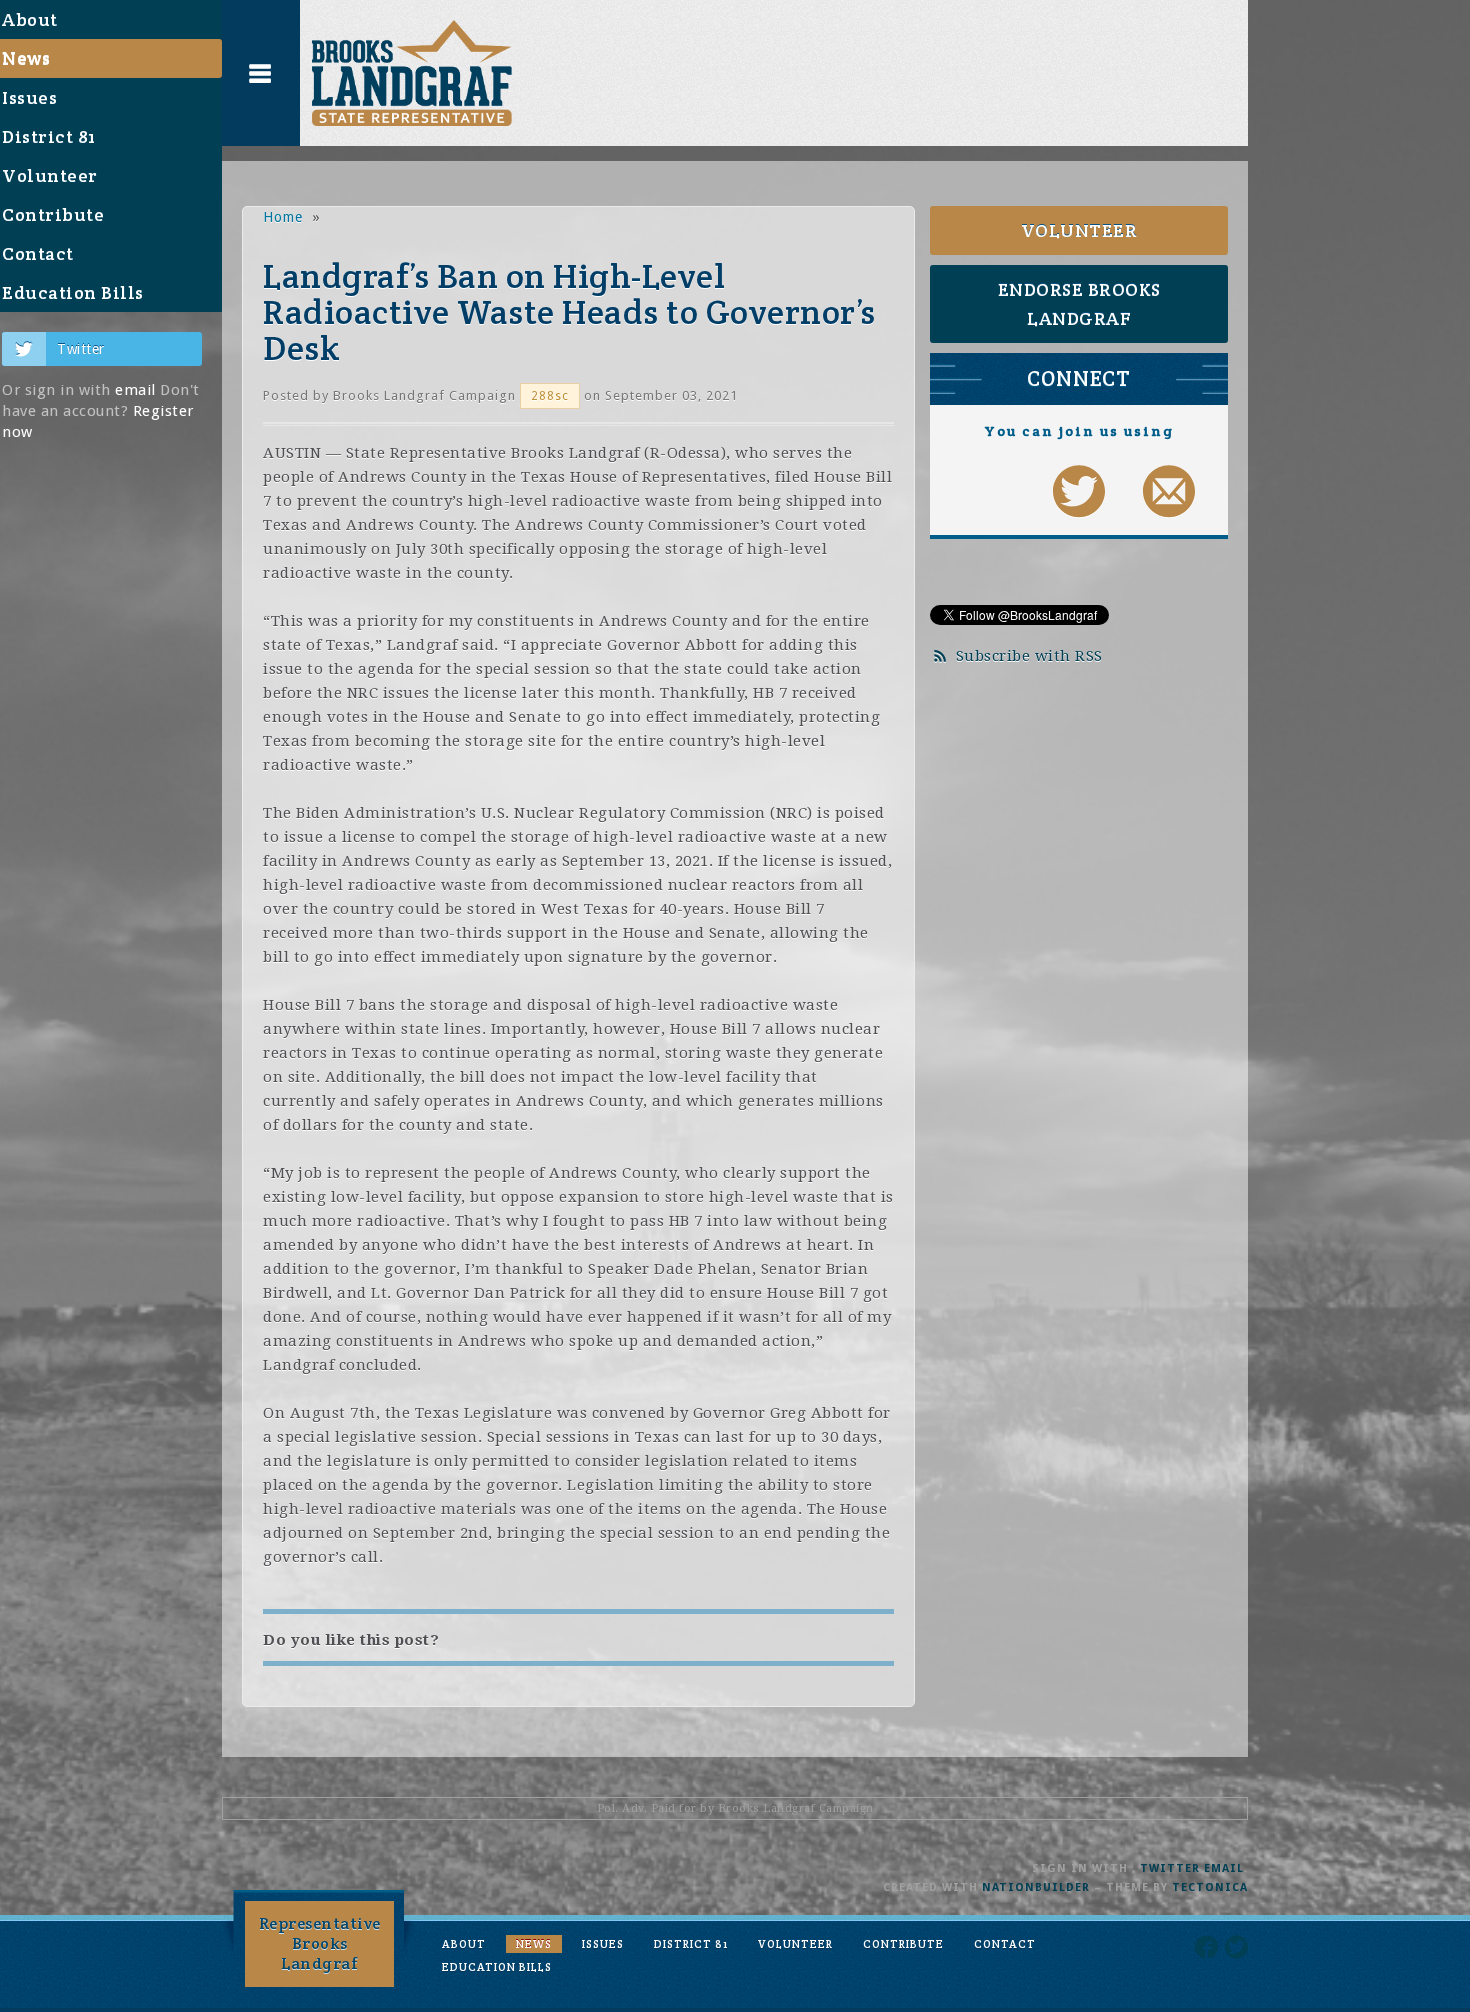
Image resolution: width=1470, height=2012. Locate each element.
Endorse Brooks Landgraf (1079, 304)
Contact (1005, 1944)
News (534, 1944)
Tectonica (1210, 1887)
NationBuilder (1036, 1887)
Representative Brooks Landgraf (320, 1943)
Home (283, 217)
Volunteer (1079, 230)
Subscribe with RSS (1029, 656)
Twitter (81, 349)
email (135, 390)
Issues (603, 1944)
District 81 (691, 1944)
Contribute (903, 1944)
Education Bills (497, 1967)
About (464, 1944)
